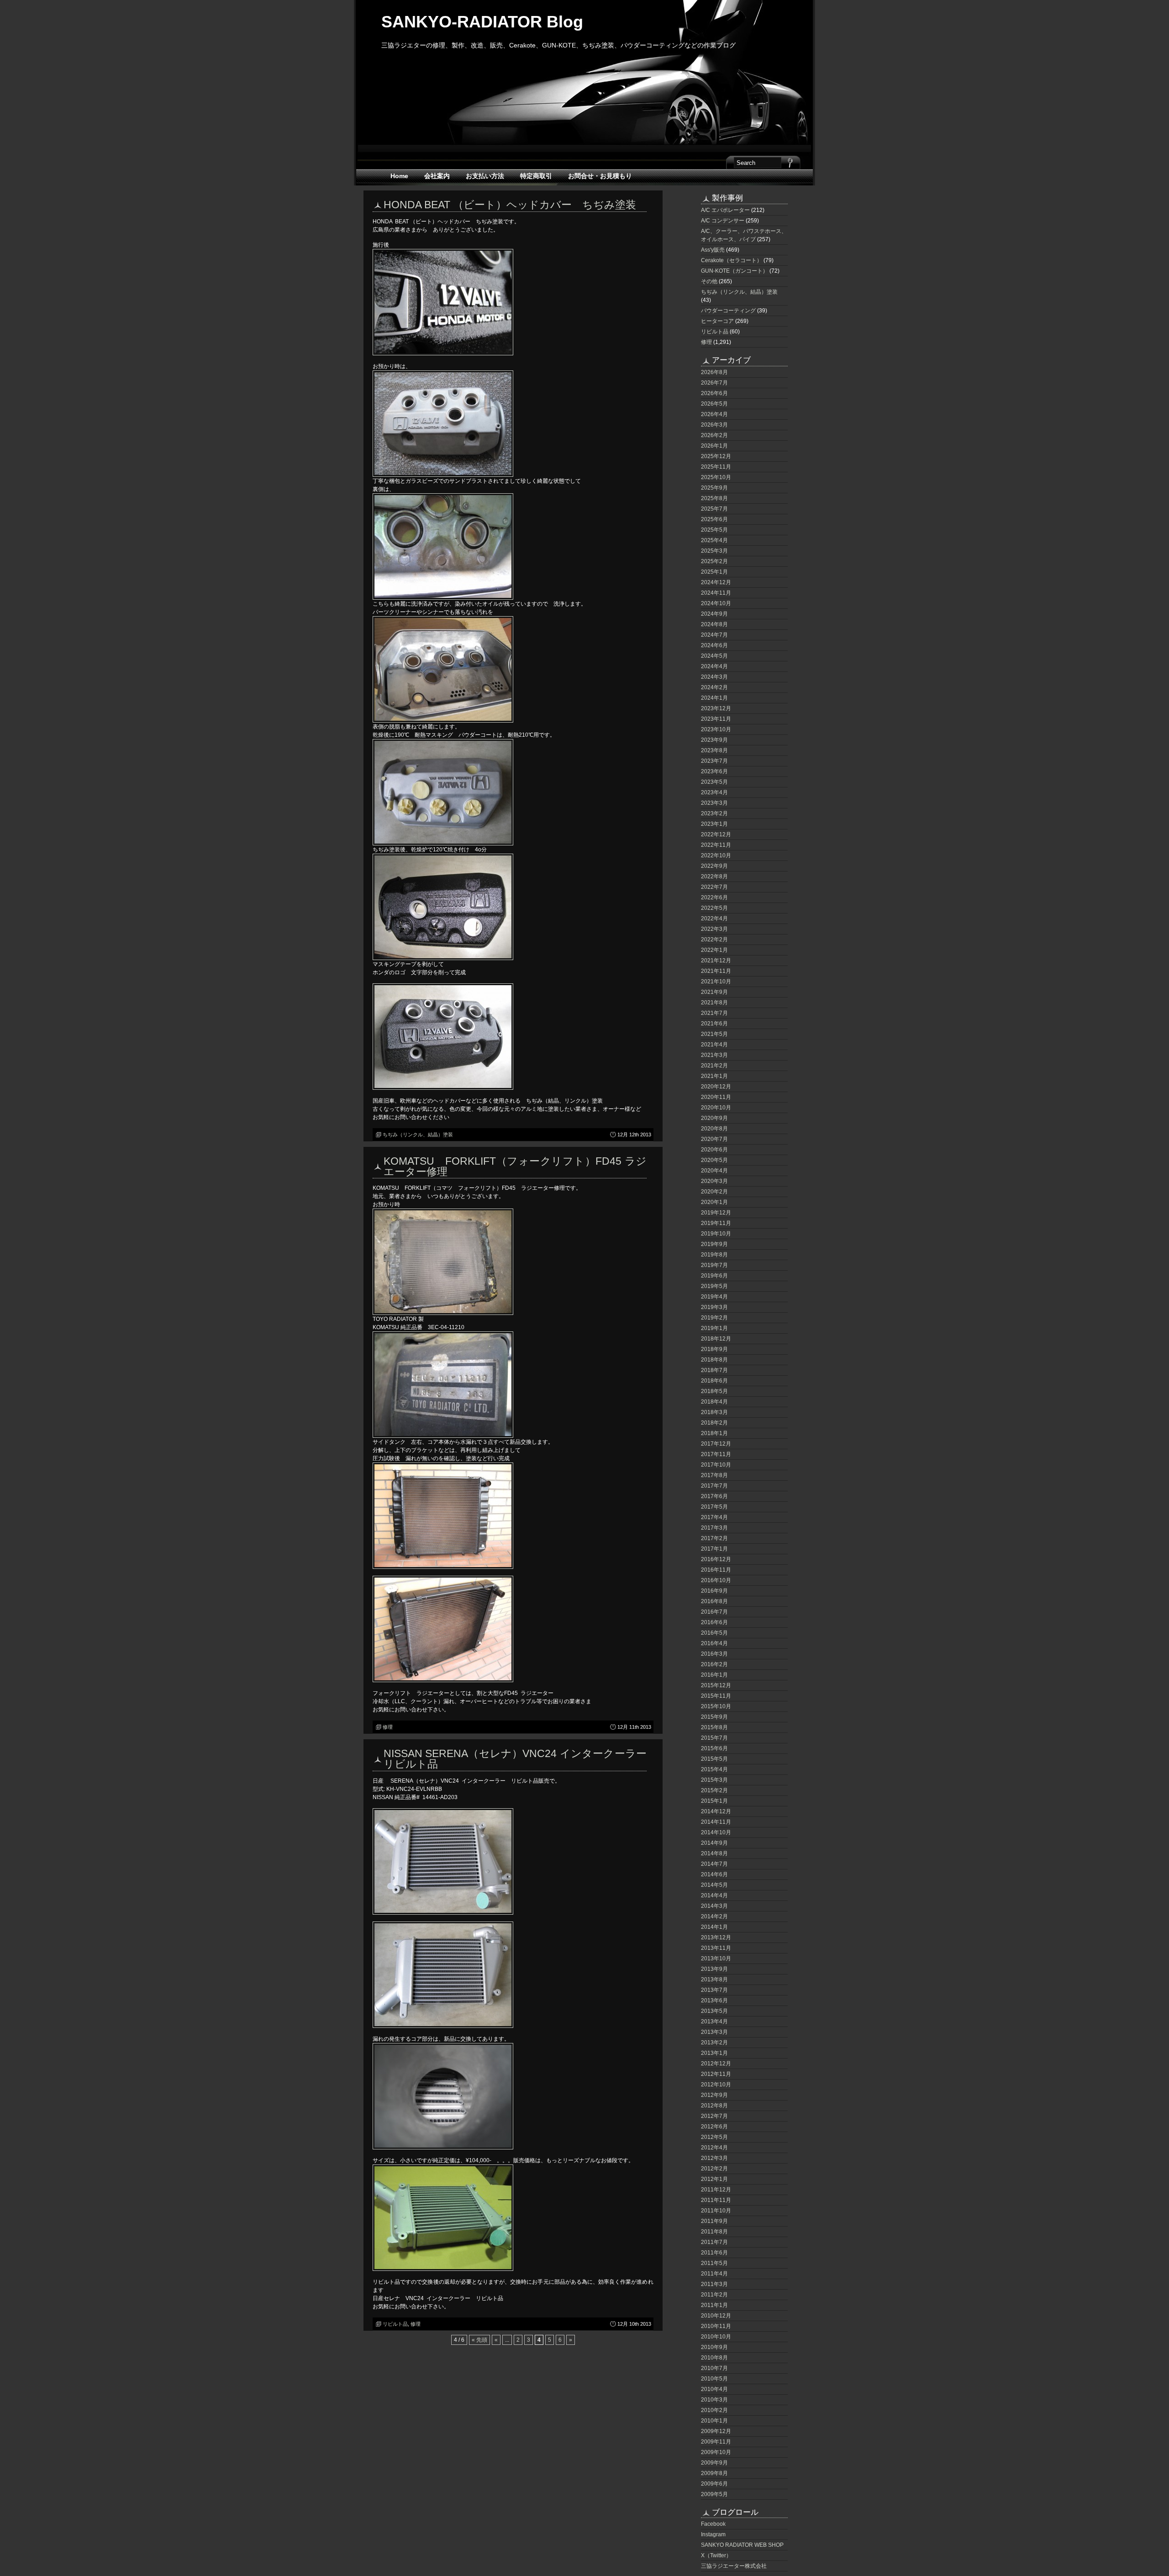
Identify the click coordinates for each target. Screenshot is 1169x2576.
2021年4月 (714, 1045)
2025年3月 (714, 551)
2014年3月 (714, 1906)
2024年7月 (714, 635)
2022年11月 (716, 845)
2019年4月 (714, 1297)
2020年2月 (714, 1192)
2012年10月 (716, 2085)
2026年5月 (714, 404)
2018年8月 (714, 1360)
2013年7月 (714, 1990)
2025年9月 (714, 488)
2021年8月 (714, 1003)
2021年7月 (714, 1013)
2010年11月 (716, 2326)
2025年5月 (714, 530)
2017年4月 (714, 1517)
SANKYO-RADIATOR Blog (482, 22)
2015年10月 (716, 1706)
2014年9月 (714, 1843)
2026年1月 (714, 446)
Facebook (713, 2524)
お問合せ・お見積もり (600, 176)
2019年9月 (714, 1244)
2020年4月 (714, 1171)
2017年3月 (714, 1528)
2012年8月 (714, 2106)
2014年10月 (716, 1832)
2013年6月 (714, 2001)
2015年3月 (714, 1780)
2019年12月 (716, 1213)
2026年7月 (714, 383)
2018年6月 (714, 1381)
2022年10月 (716, 855)
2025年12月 (716, 456)
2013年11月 (716, 1948)
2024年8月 (714, 624)
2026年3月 (714, 425)
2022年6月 (714, 897)
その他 (709, 281)
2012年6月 (714, 2127)
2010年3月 (714, 2400)
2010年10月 (716, 2337)
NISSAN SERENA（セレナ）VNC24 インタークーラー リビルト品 (520, 1759)
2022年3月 (714, 929)
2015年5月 (714, 1759)
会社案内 (437, 176)
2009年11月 (716, 2442)
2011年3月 (714, 2284)
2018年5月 (714, 1391)
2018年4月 (714, 1402)
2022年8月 (714, 876)
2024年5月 (714, 656)
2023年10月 (716, 729)
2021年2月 (714, 1066)
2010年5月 (714, 2379)
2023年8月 (714, 750)
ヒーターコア (717, 321)
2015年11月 (716, 1696)
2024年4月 (714, 666)
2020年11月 (716, 1097)
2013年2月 (714, 2043)
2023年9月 (714, 740)
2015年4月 (714, 1769)
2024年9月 (714, 614)
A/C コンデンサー (723, 221)
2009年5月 (714, 2494)
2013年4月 (714, 2022)
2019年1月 (714, 1328)
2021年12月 (716, 961)
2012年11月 (716, 2074)
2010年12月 (716, 2316)
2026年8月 (714, 372)
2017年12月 (716, 1444)
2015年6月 (714, 1748)
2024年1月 (714, 698)
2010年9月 (714, 2347)
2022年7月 (714, 887)
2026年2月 (714, 435)
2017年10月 (716, 1465)
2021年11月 (716, 971)
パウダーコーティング (728, 311)
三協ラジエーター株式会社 (734, 2566)
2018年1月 (714, 1433)
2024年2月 (714, 687)
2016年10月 (716, 1580)
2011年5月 (714, 2263)
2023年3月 (714, 803)
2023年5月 (714, 782)
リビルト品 (395, 2324)
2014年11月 (716, 1822)
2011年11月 (716, 2200)
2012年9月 (714, 2095)
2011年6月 (714, 2253)
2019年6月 (714, 1276)
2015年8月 (714, 1727)
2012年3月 (714, 2158)
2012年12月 (716, 2064)
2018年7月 (714, 1370)
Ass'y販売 (713, 250)
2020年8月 (714, 1129)
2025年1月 (714, 572)
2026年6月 (714, 393)
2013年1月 (714, 2053)
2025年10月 (716, 477)
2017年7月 (714, 1486)
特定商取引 (536, 176)
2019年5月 (714, 1286)
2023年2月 (714, 813)
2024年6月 (714, 645)
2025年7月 (714, 509)
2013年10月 (716, 1958)
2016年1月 (714, 1675)
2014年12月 (716, 1811)
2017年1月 (714, 1549)
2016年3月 (714, 1654)
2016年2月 (714, 1664)
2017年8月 (714, 1475)
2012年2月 (714, 2169)
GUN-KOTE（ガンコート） (735, 271)
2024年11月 (716, 593)
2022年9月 (714, 866)
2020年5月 (714, 1160)
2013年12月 (716, 1937)
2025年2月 (714, 561)
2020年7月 (714, 1139)
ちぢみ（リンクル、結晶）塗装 (418, 1135)
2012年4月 (714, 2148)
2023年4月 (714, 792)
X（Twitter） (716, 2555)
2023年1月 (714, 824)
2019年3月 (714, 1307)
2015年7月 (714, 1738)
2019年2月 (714, 1318)
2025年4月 (714, 540)
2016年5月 (714, 1633)
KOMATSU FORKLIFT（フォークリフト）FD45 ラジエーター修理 (515, 1166)
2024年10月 (716, 603)
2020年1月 (714, 1202)
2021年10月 (716, 982)
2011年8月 (714, 2232)
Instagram (713, 2534)
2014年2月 (714, 1916)
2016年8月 (714, 1601)
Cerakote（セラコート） (732, 260)
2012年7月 (714, 2116)
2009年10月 (716, 2452)
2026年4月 (714, 414)
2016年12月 (716, 1559)
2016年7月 (714, 1612)
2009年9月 (714, 2463)
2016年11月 (716, 1570)
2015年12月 (716, 1685)
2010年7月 (714, 2368)
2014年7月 (714, 1864)
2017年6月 (714, 1496)
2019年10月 (716, 1234)
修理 (388, 1727)
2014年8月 (714, 1853)
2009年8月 (714, 2473)
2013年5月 (714, 2011)
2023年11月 (716, 719)
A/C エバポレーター (725, 210)
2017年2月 (714, 1538)
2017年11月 (716, 1454)
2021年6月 (714, 1024)
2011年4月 (714, 2274)
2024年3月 (714, 677)
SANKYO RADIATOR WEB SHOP (742, 2545)
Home (399, 176)
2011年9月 (714, 2221)
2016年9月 (714, 1591)
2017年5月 (714, 1507)
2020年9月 (714, 1118)
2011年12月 (716, 2190)
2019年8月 (714, 1255)
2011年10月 (716, 2211)
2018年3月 (714, 1412)
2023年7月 (714, 761)
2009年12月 (716, 2431)
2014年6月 (714, 1874)
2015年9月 (714, 1717)
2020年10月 (716, 1108)
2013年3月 (714, 2032)
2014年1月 (714, 1927)
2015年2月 (714, 1790)
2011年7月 (714, 2242)
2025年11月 (716, 467)
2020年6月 (714, 1150)
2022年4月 (714, 918)
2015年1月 (714, 1801)
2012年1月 (714, 2179)
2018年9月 (714, 1349)
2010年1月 (714, 2421)
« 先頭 (479, 2340)
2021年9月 (714, 992)
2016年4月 (714, 1643)
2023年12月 (716, 708)
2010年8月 (714, 2358)
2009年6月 (714, 2484)
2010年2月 (714, 2410)
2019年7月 (714, 1265)
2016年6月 (714, 1622)
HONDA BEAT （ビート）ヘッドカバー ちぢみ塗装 (510, 205)
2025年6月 (714, 519)
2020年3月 (714, 1181)
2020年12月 (716, 1087)
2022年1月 (714, 950)
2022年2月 (714, 940)
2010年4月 (714, 2389)
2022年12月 (716, 834)
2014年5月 (714, 1885)
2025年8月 (714, 498)
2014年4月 (714, 1895)
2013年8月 (714, 1980)
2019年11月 (716, 1223)
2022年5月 (714, 908)
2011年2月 (714, 2295)
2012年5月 (714, 2137)
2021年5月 (714, 1034)
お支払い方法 (485, 176)
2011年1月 (714, 2305)
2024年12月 (716, 582)
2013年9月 (714, 1969)
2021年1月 (714, 1076)
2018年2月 (714, 1423)
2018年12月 (716, 1339)
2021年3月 (714, 1055)
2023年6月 (714, 771)
